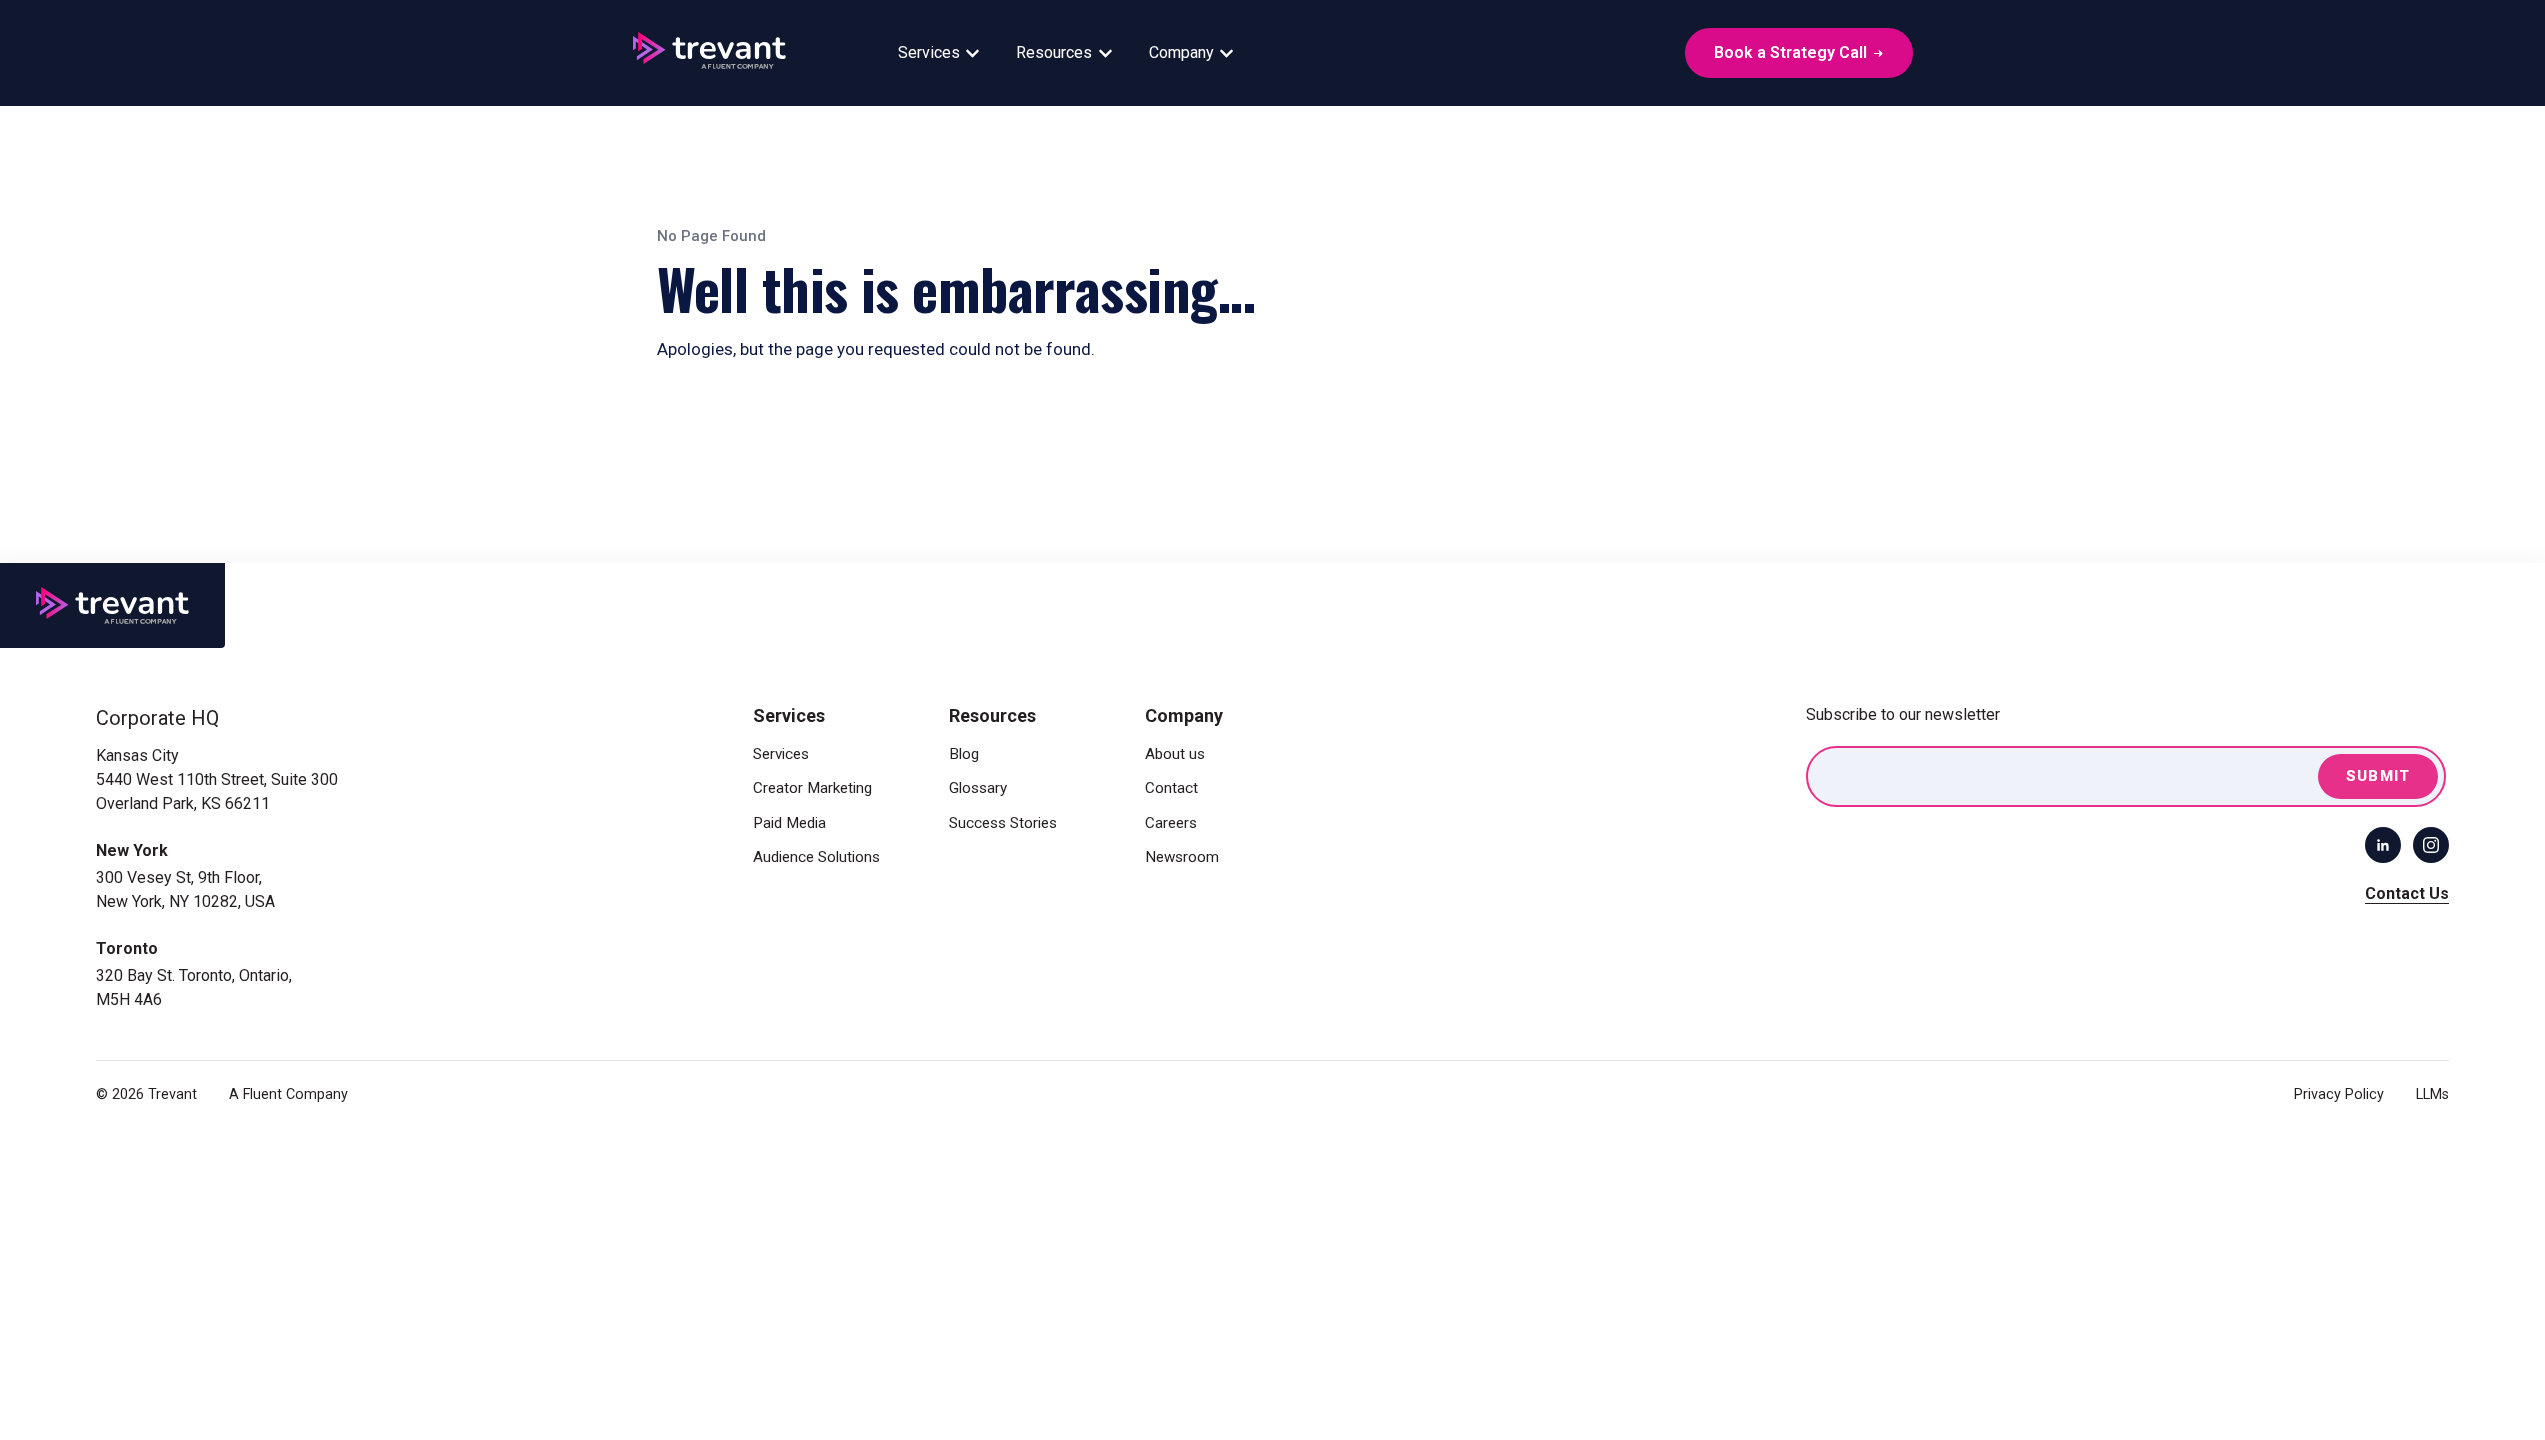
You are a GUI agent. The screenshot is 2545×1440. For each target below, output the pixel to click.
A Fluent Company (288, 1094)
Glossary (978, 788)
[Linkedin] (2383, 845)
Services (929, 52)
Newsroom (1182, 857)
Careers (1171, 823)
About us (1175, 754)
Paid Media (789, 823)
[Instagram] (2431, 845)
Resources (1054, 52)
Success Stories (1003, 823)
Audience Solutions (816, 857)
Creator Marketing (812, 788)
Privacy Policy (2339, 1094)
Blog (964, 754)
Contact (1171, 788)
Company (1181, 52)
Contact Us (2407, 893)
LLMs (2432, 1094)
